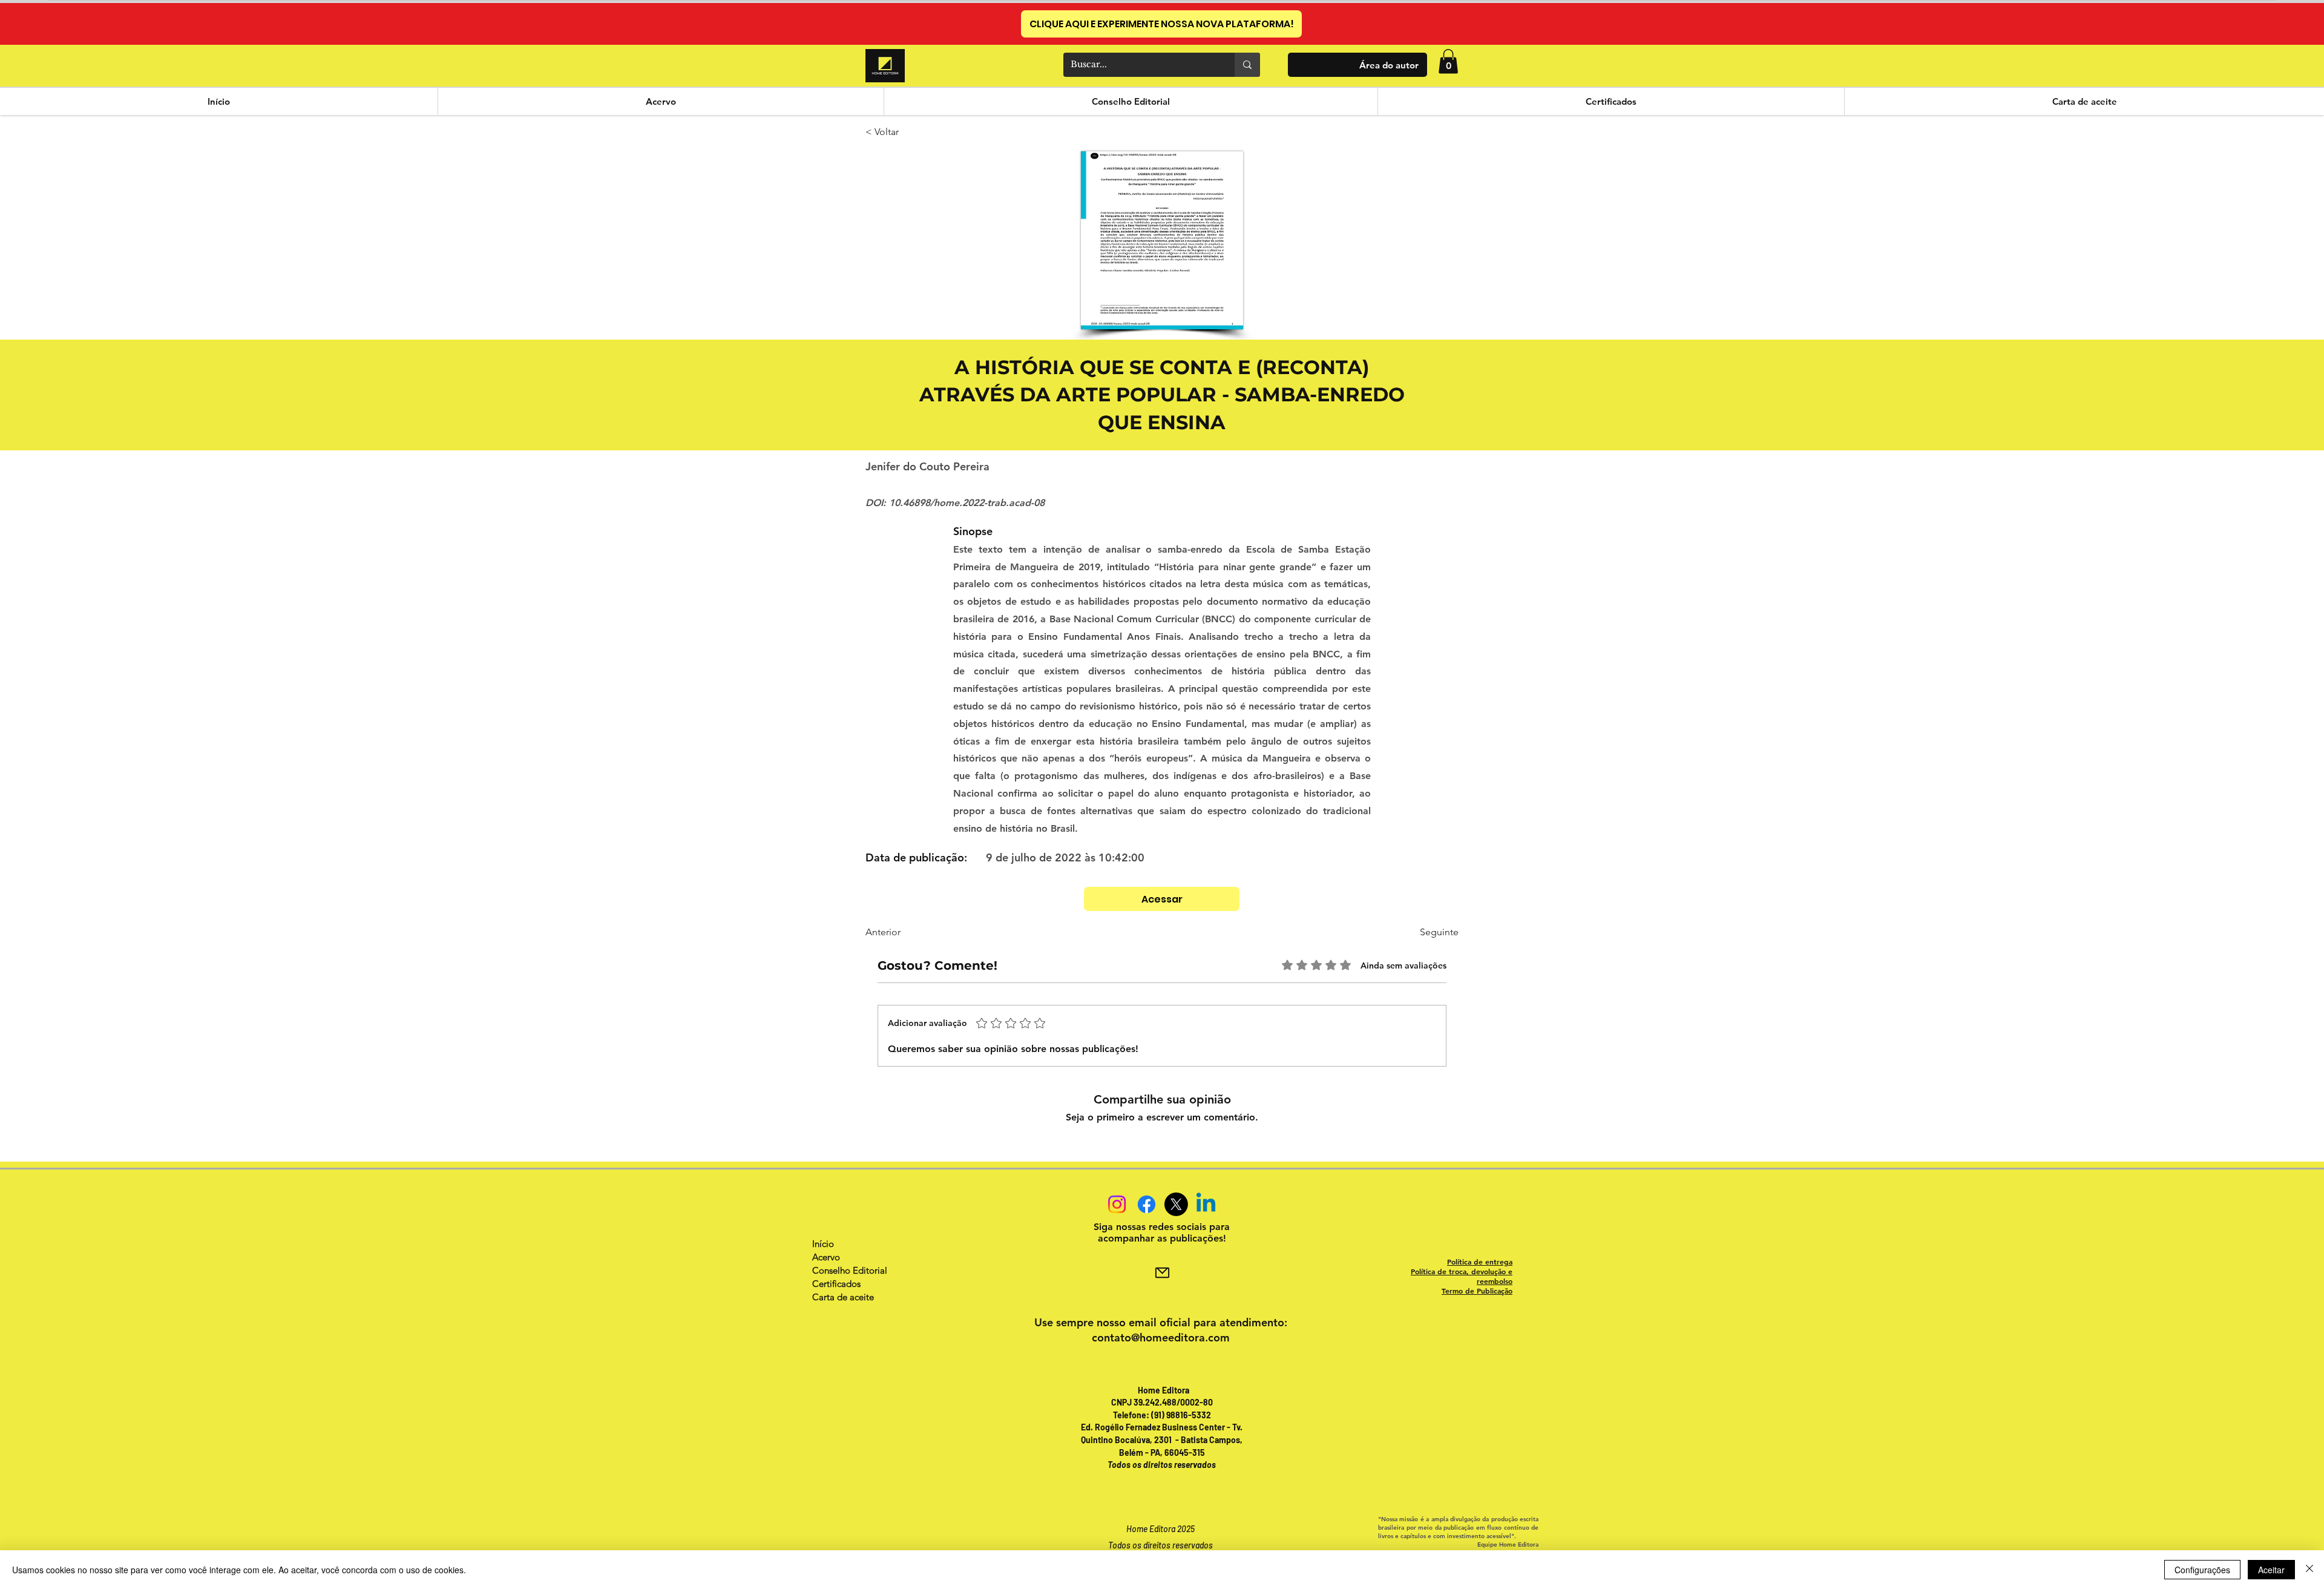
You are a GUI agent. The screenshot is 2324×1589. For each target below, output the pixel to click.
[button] (1448, 61)
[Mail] (1162, 1272)
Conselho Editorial (850, 1270)
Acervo (826, 1257)
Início (823, 1244)
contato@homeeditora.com (1161, 1337)
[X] (1176, 1204)
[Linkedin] (1206, 1204)
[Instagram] (1117, 1204)
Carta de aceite (843, 1297)
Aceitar (2271, 1570)
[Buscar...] (1247, 65)
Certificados (836, 1284)
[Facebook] (1147, 1204)
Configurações (2202, 1570)
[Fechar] (2309, 1570)
